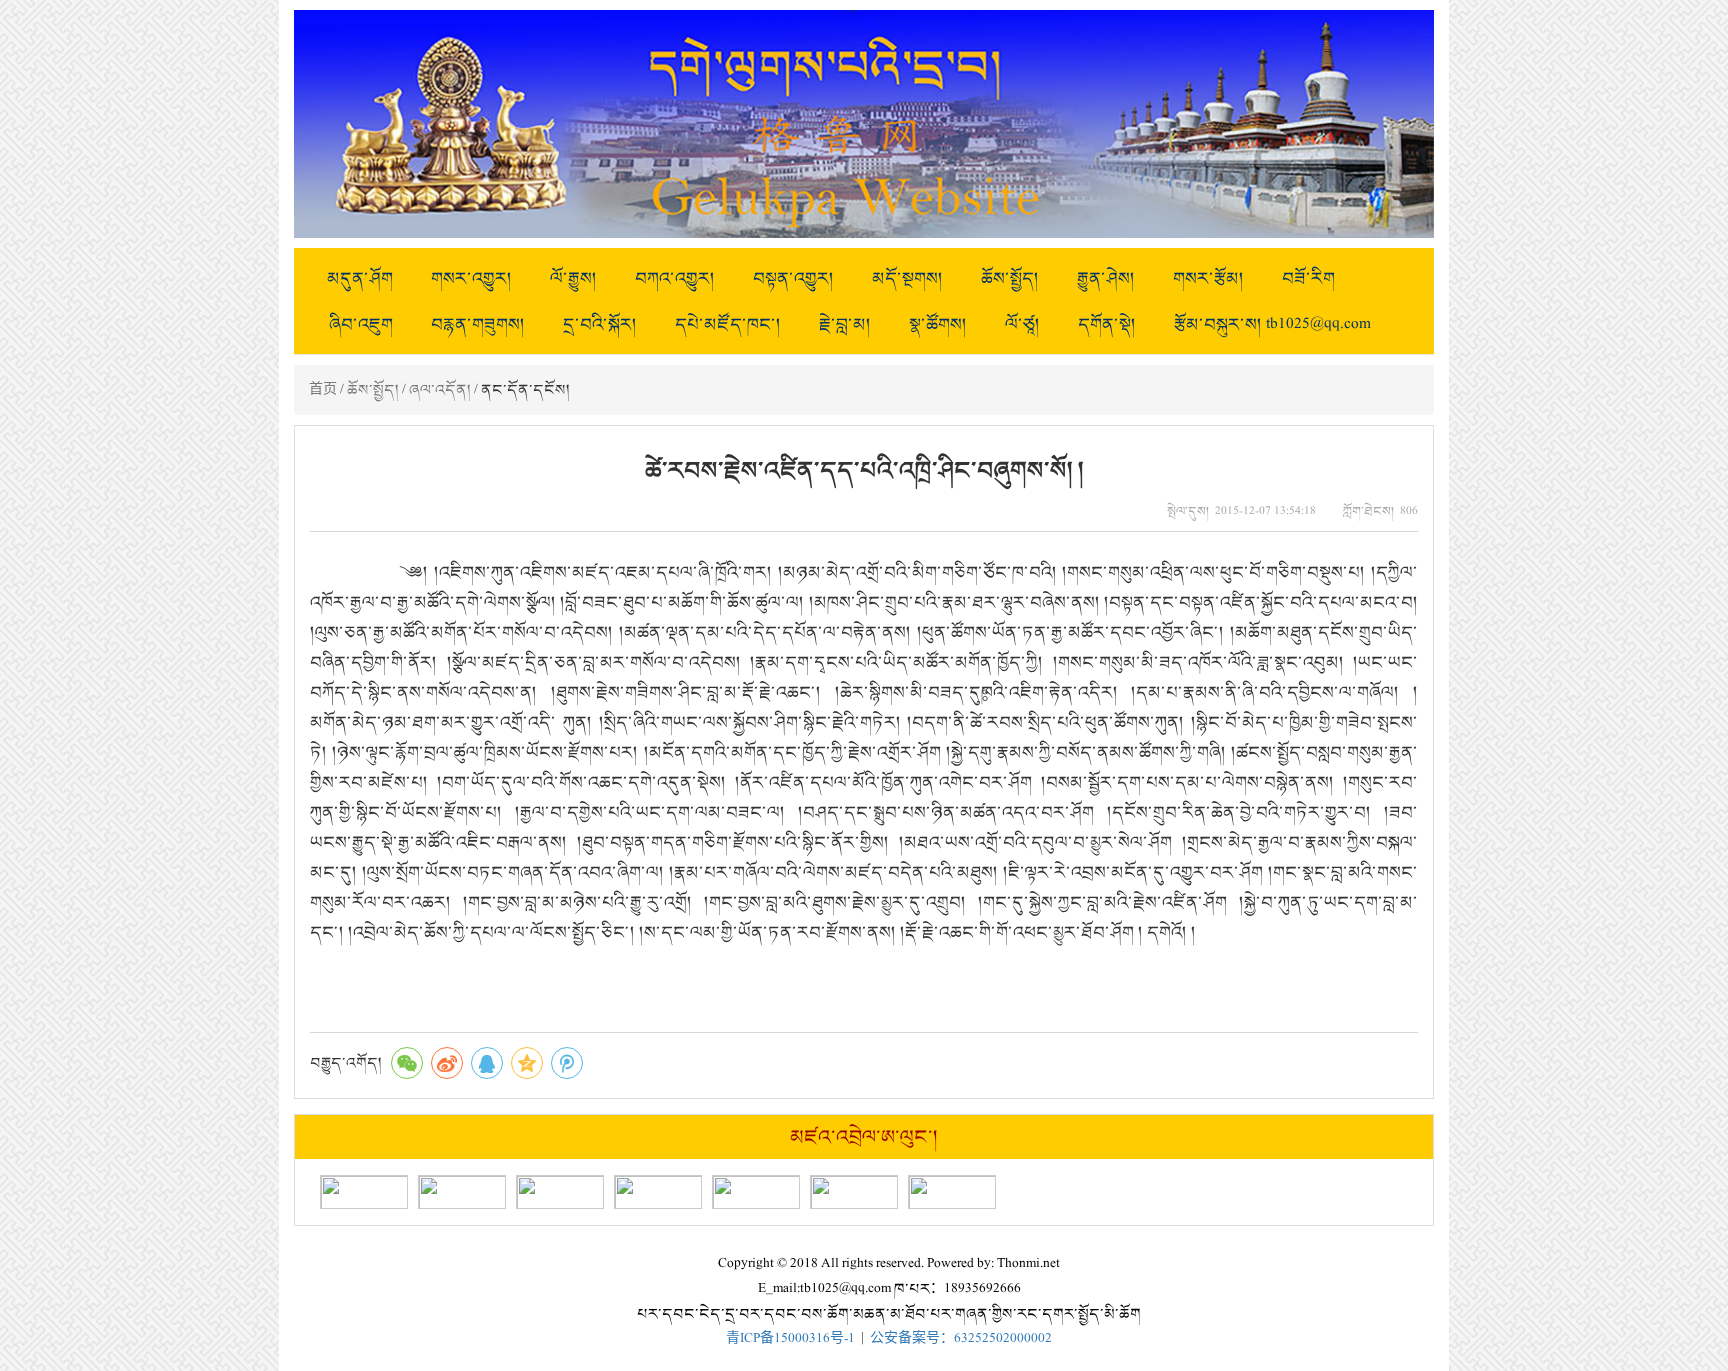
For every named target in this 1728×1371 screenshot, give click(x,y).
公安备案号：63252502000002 (961, 1338)
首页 (323, 389)
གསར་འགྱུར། (471, 278)
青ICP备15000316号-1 (790, 1338)
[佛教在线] (854, 1191)
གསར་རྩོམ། (1208, 278)
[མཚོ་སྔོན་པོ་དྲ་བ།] (364, 1191)
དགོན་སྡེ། (1107, 324)
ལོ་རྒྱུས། (573, 278)
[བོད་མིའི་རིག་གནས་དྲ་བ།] (462, 1191)
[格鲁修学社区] (756, 1191)
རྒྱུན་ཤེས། (1106, 278)
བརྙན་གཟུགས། (478, 324)
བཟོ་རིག (1308, 278)
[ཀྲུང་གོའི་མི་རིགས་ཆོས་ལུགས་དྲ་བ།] (560, 1191)
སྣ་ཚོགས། (938, 324)
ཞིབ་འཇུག (361, 324)
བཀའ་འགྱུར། (675, 278)
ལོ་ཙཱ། (1022, 324)
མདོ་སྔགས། (907, 278)
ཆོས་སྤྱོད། (1010, 278)
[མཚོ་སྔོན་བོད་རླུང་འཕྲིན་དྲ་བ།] (952, 1191)
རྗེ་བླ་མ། (845, 324)
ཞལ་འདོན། (440, 389)
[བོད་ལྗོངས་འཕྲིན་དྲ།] (658, 1191)
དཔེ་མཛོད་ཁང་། (728, 324)
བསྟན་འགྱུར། (793, 278)
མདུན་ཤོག (360, 278)
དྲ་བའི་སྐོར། (600, 324)
